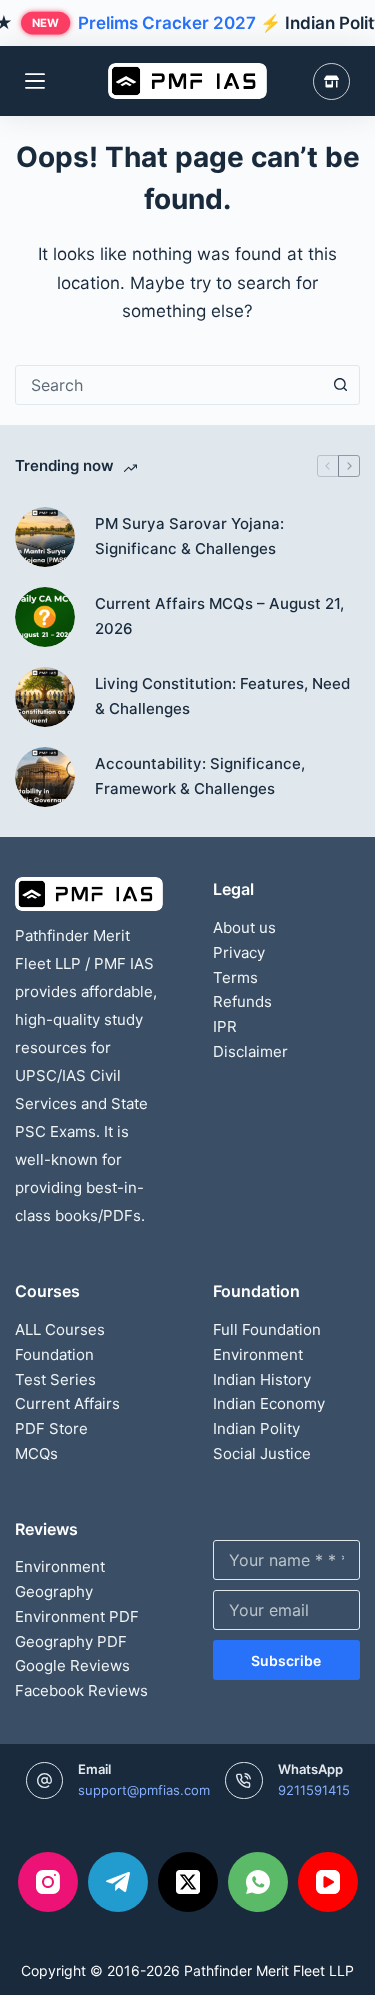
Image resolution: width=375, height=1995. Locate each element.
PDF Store (51, 1428)
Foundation (54, 1354)
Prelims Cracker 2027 (167, 23)
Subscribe (286, 1660)
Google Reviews (72, 1665)
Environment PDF (77, 1616)
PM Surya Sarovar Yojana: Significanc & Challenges (189, 536)
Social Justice (262, 1453)
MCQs (36, 1453)
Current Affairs (67, 1403)
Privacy (239, 952)
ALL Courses (60, 1329)
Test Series (55, 1379)
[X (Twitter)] (188, 1882)
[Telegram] (118, 1882)
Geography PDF (71, 1641)
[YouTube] (328, 1882)
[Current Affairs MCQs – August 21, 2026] (45, 617)
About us (244, 927)
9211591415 (314, 1790)
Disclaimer (250, 1051)
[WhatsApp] (258, 1882)
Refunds (242, 1001)
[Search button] (340, 385)
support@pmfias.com (144, 1790)
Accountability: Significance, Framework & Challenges (200, 776)
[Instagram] (48, 1882)
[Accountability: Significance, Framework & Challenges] (45, 777)
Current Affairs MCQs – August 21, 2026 (219, 616)
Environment (258, 1354)
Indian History (262, 1379)
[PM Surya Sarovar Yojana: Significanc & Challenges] (45, 537)
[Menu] (35, 81)
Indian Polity (256, 1428)
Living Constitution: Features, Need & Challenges (222, 696)
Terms (235, 977)
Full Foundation (267, 1329)
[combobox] (168, 385)
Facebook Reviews (81, 1690)
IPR (225, 1026)
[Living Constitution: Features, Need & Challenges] (45, 697)
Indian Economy (269, 1403)
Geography (54, 1591)
